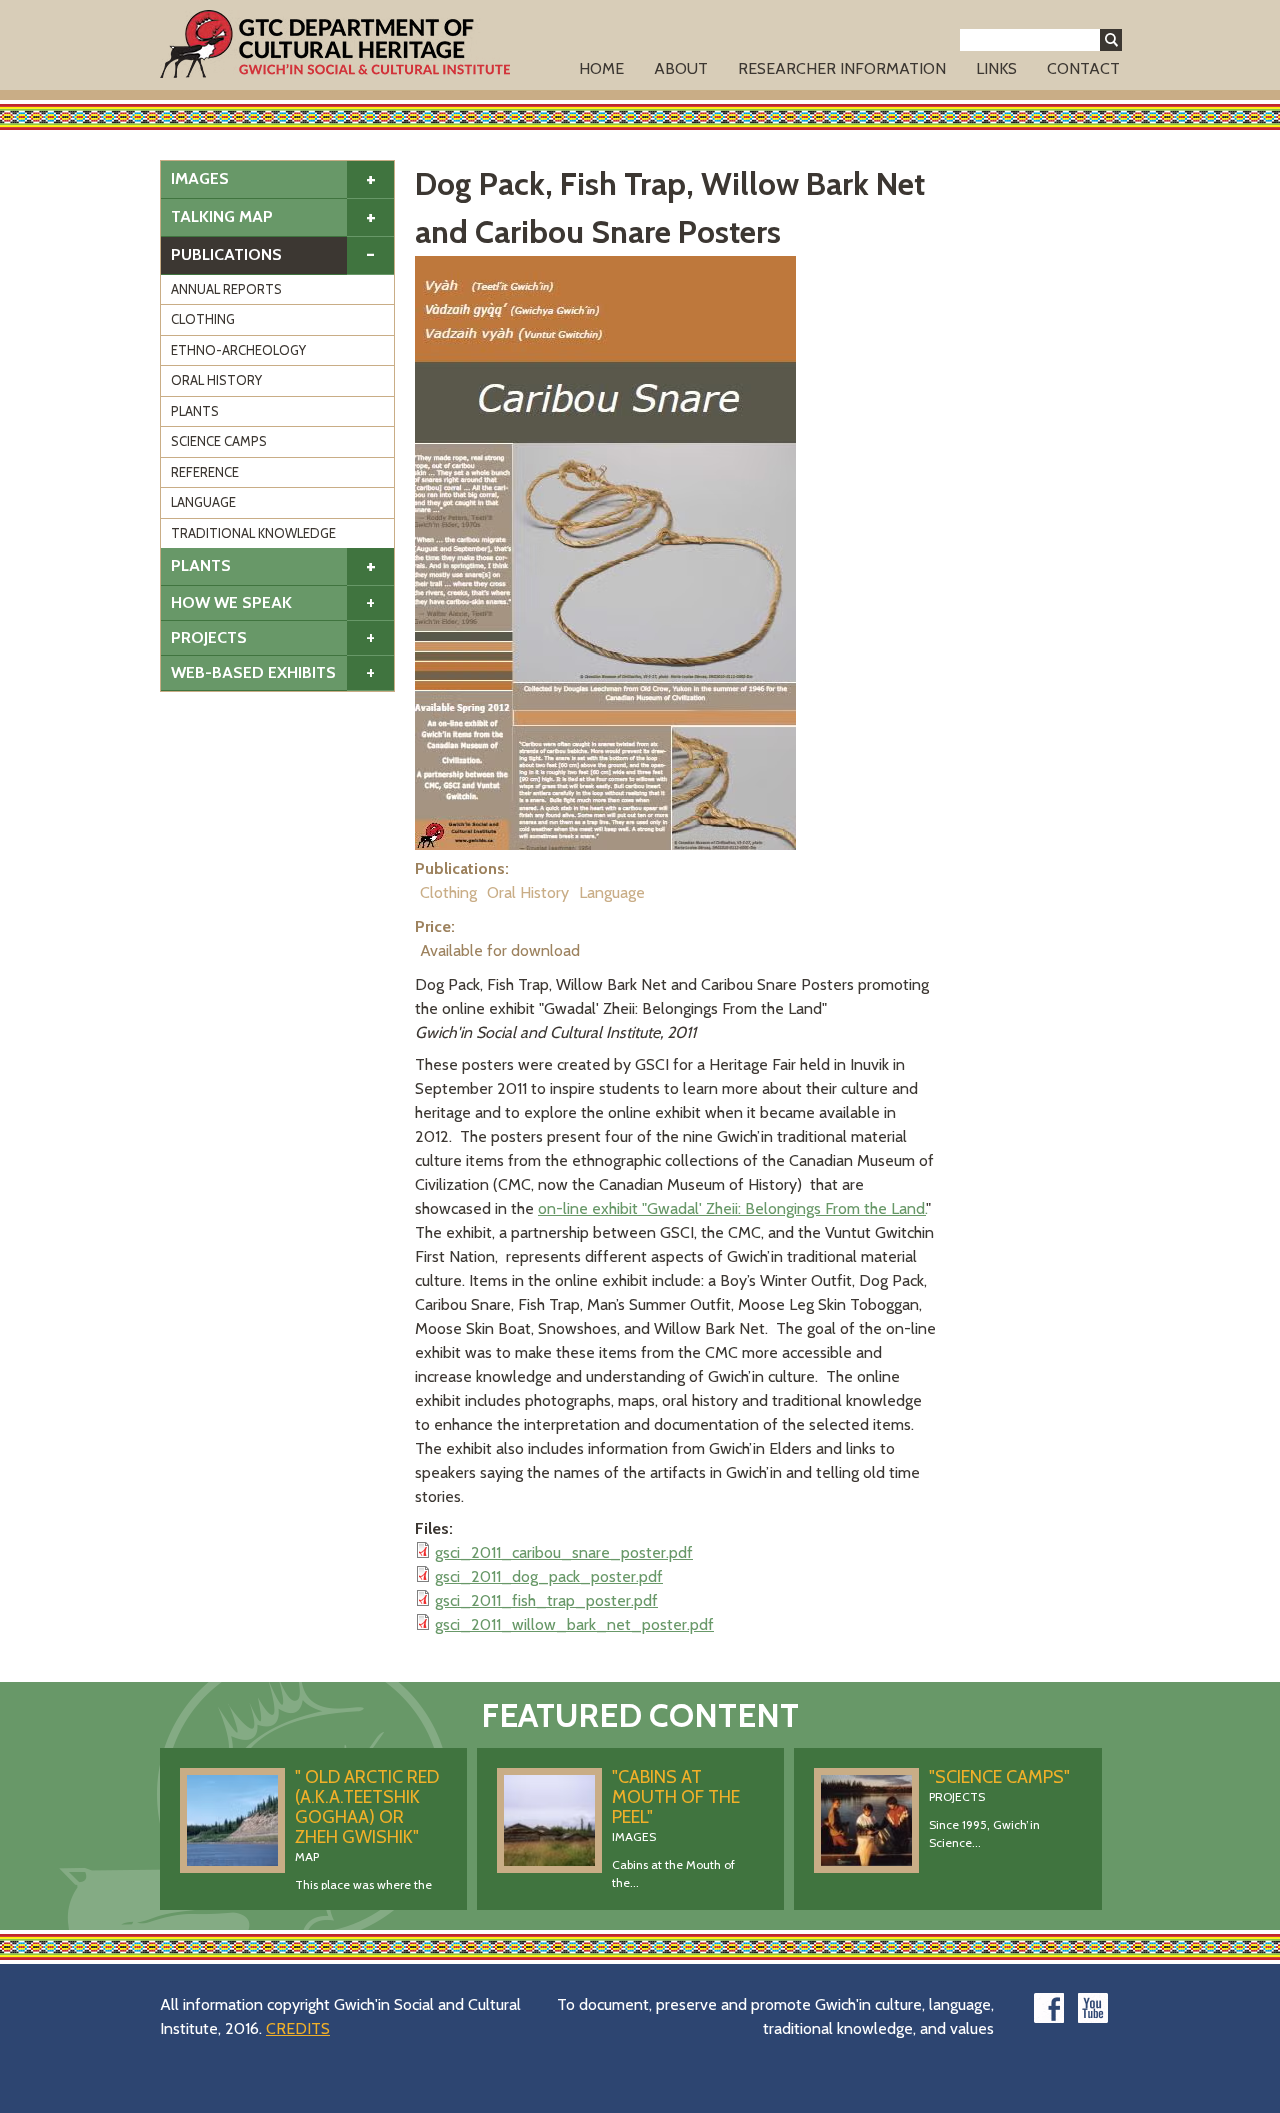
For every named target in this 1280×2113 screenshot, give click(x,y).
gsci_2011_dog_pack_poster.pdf (549, 1576)
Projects (209, 637)
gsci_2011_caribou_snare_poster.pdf (564, 1552)
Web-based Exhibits (253, 672)
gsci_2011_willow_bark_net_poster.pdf (574, 1624)
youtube (1093, 2008)
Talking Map (222, 216)
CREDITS (298, 2028)
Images (200, 178)
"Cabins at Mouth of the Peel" (676, 1797)
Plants (195, 411)
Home (601, 68)
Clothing (203, 319)
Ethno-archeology (238, 350)
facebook (1049, 2008)
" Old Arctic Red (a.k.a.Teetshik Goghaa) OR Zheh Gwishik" (367, 1807)
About (681, 68)
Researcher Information (842, 68)
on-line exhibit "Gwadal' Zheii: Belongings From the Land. (732, 1208)
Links (996, 68)
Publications (226, 254)
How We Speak (231, 602)
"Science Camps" (999, 1777)
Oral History (216, 380)
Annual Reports (226, 289)
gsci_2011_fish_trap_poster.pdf (546, 1600)
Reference (205, 472)
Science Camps (219, 441)
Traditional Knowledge (253, 533)
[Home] (335, 44)
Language (203, 502)
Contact (1083, 68)
